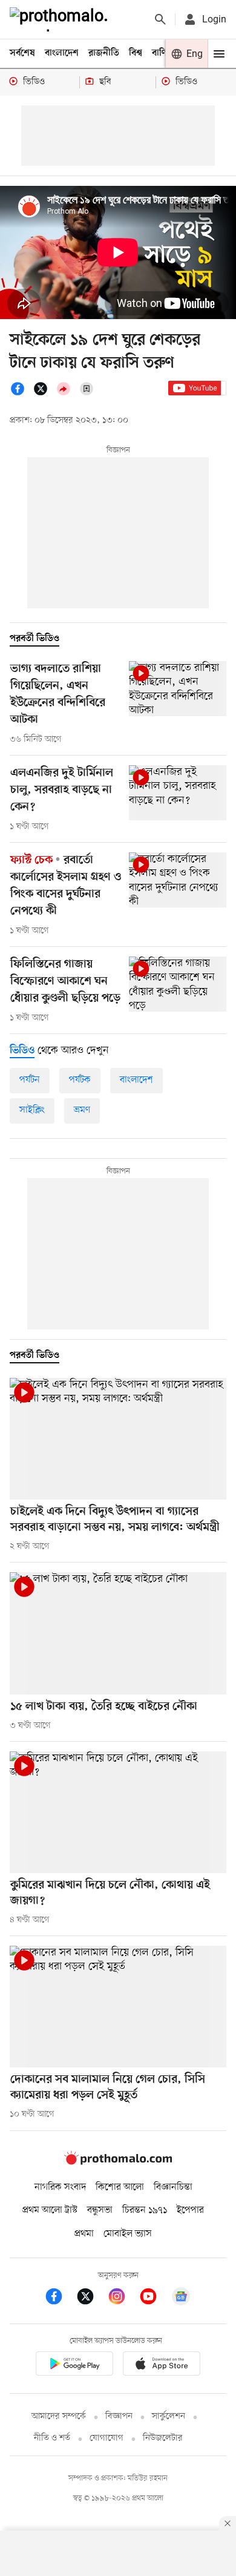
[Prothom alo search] (160, 19)
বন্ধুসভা (100, 2210)
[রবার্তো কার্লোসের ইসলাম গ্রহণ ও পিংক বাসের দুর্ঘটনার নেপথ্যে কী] (178, 880)
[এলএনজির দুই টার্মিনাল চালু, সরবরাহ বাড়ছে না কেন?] (178, 793)
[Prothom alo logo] (118, 2163)
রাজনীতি (104, 53)
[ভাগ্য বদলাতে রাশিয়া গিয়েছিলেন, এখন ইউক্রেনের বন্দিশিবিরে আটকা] (178, 689)
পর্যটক (80, 1080)
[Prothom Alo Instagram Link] (123, 2298)
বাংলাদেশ (62, 53)
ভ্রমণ (82, 1110)
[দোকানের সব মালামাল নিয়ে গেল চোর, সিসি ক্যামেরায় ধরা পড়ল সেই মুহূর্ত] (118, 2007)
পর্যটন (30, 1080)
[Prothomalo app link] (74, 2366)
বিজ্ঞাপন (119, 2416)
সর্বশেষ (22, 53)
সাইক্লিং (32, 1110)
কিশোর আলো (120, 2187)
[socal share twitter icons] (44, 394)
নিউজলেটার (163, 2438)
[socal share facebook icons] (21, 394)
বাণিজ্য (164, 53)
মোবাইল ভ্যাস (128, 2234)
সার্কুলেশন (169, 2416)
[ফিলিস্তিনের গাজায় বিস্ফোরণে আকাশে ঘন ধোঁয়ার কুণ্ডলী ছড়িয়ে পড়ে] (178, 984)
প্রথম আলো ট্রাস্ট (50, 2210)
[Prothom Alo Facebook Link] (60, 2298)
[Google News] (181, 2298)
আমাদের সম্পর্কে (59, 2416)
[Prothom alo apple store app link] (162, 2366)
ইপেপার (190, 2210)
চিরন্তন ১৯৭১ (145, 2210)
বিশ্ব (136, 53)
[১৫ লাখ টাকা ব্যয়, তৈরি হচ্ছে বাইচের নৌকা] (118, 1633)
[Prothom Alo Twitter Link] (91, 2298)
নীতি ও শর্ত (52, 2438)
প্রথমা (84, 2234)
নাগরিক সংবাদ (60, 2187)
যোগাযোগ (107, 2438)
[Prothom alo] (61, 19)
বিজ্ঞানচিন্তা (173, 2187)
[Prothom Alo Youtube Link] (154, 2298)
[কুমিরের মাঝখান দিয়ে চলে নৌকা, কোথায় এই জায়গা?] (118, 1812)
